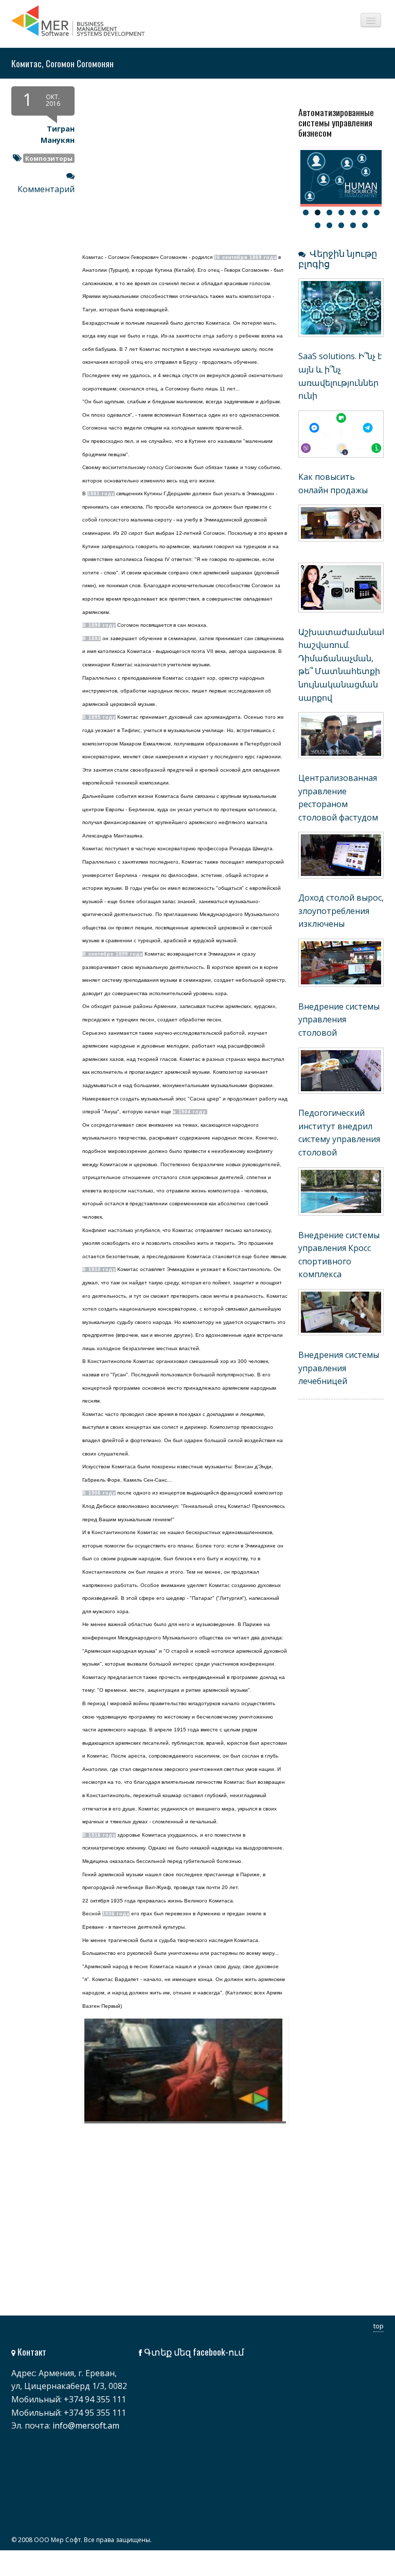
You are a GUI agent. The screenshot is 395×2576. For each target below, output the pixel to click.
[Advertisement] (150, 2232)
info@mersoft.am (86, 2425)
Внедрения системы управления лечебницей (339, 1368)
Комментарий (46, 189)
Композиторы (49, 158)
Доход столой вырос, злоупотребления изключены (341, 911)
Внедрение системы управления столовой (339, 1020)
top (379, 2326)
